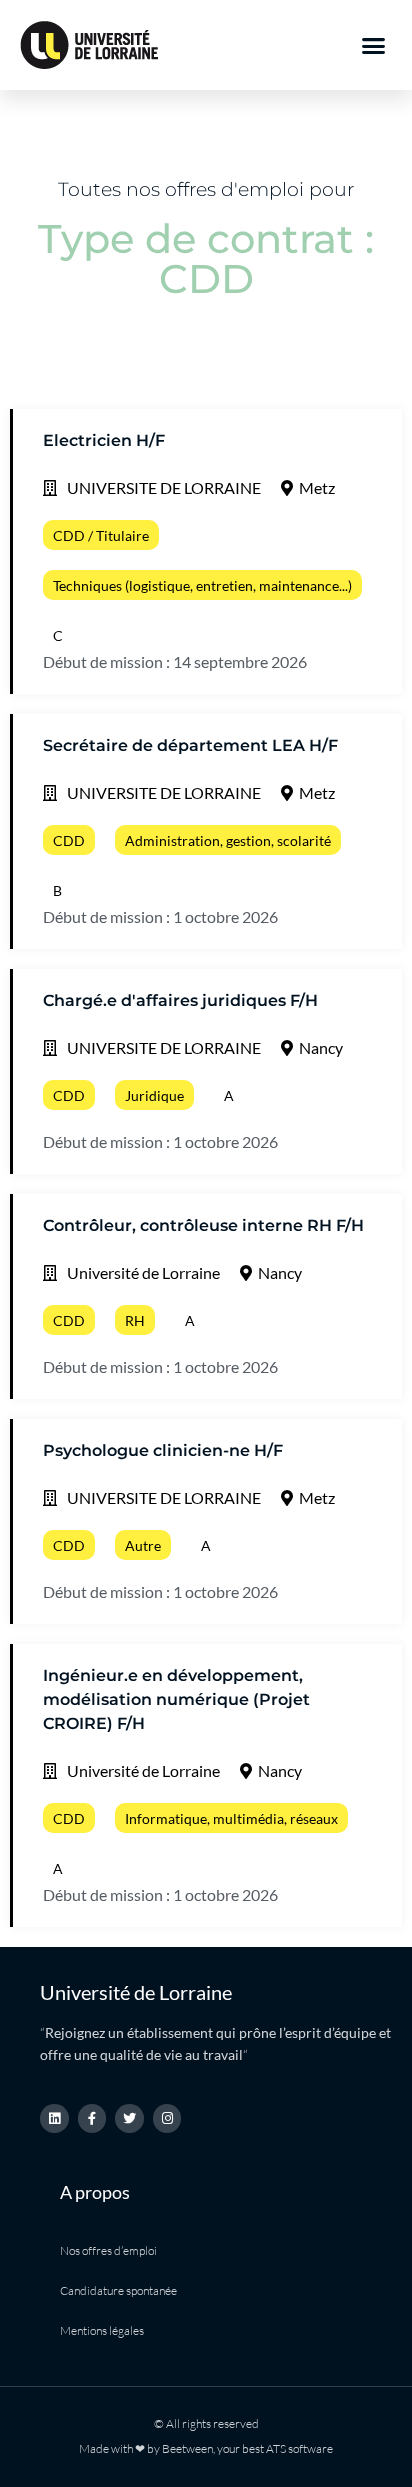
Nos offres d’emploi (108, 2250)
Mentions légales (102, 2330)
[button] (374, 45)
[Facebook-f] (92, 2118)
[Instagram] (167, 2118)
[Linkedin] (54, 2118)
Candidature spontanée (118, 2290)
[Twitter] (129, 2118)
